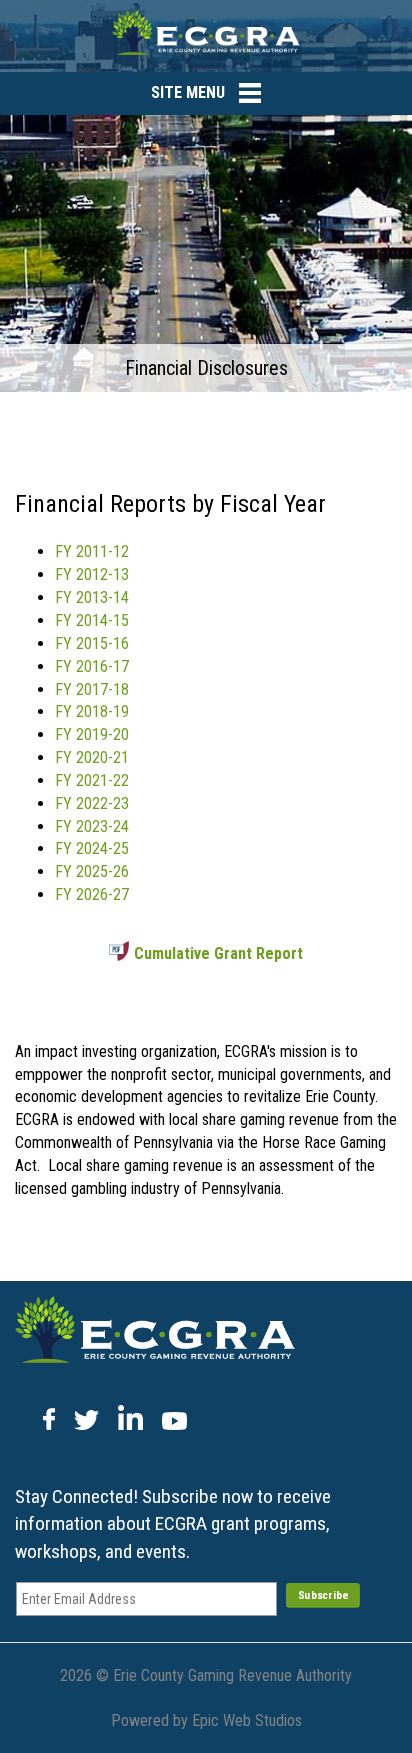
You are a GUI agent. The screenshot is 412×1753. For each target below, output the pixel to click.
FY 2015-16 (92, 643)
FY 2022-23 (92, 803)
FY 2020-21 (92, 757)
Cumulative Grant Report (218, 953)
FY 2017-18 (92, 689)
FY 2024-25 (92, 848)
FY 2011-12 (92, 551)
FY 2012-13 (92, 574)
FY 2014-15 (92, 620)
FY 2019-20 (92, 734)
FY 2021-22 (92, 780)
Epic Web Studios (247, 1720)
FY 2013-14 (92, 597)
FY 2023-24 (92, 826)
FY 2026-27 (92, 894)
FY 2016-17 (92, 666)
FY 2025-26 (92, 871)
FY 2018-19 (92, 711)
